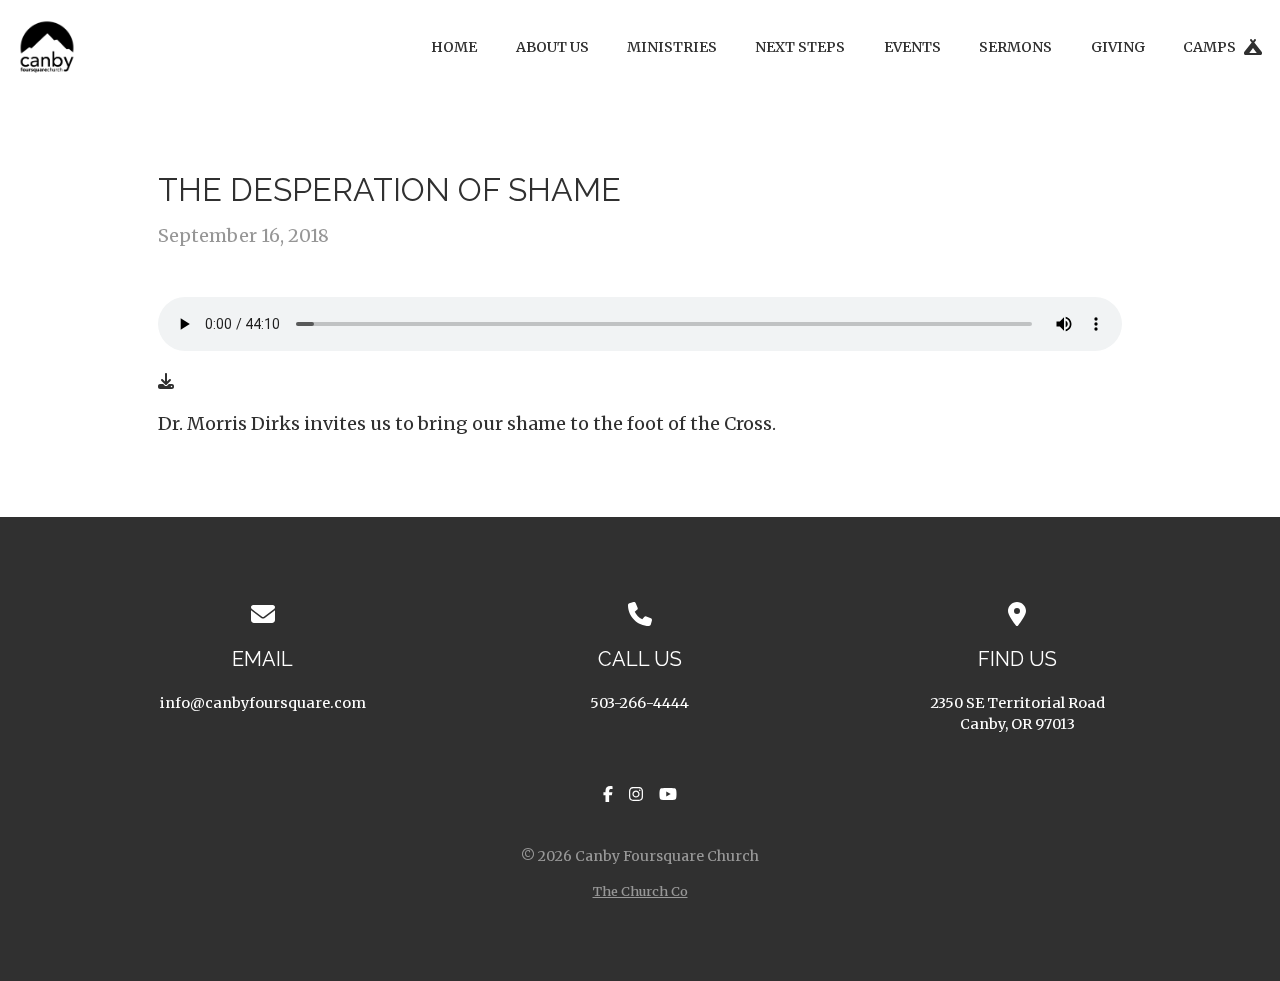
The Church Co (640, 891)
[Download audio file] (166, 381)
